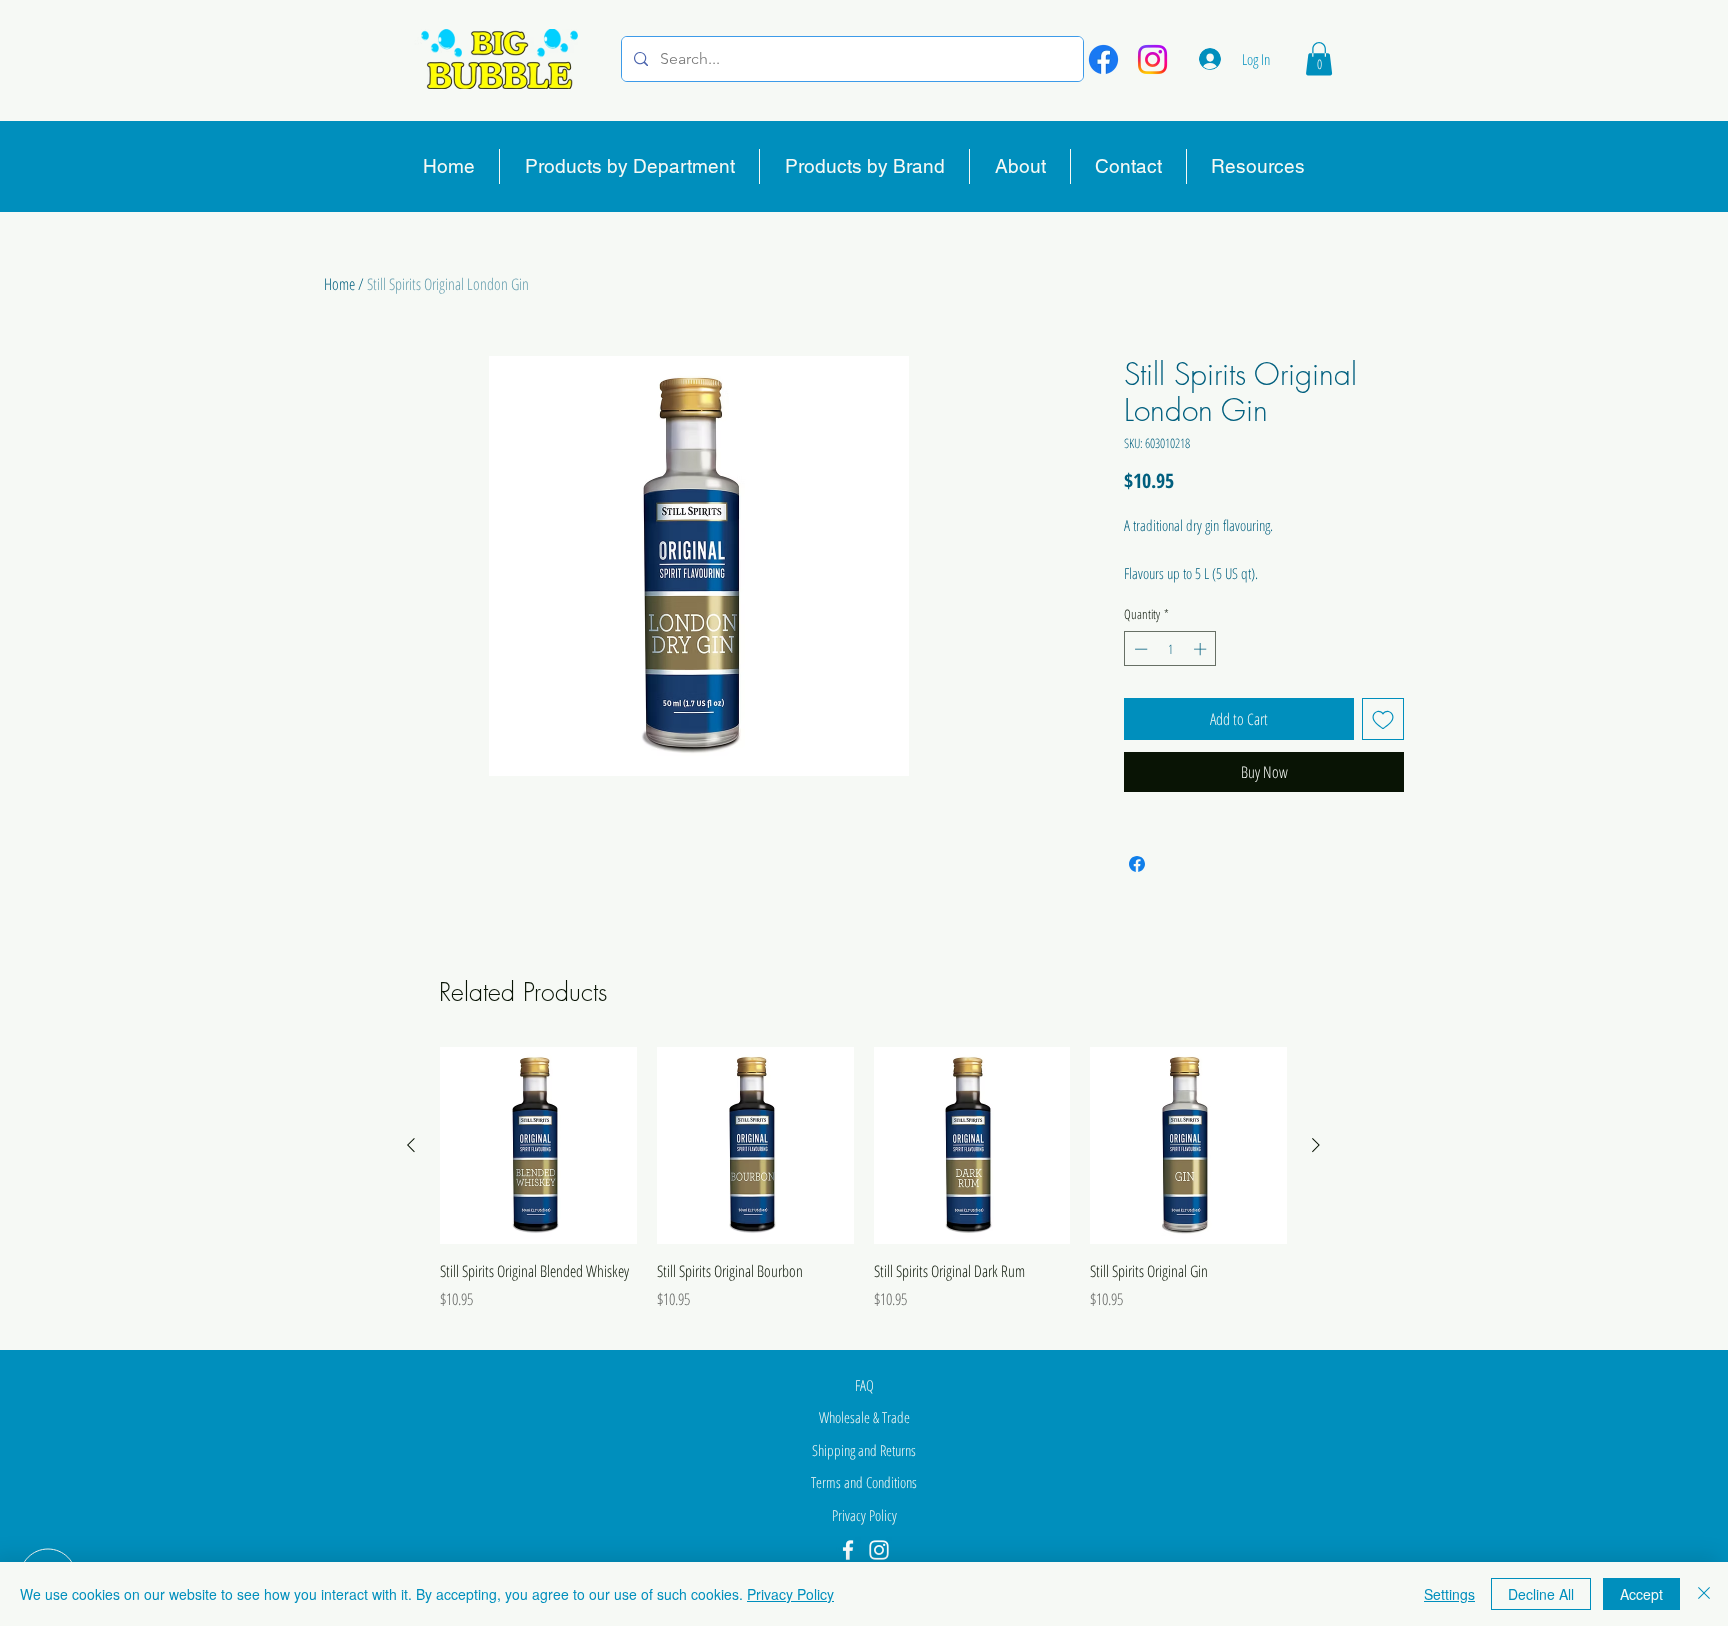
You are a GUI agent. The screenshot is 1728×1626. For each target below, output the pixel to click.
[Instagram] (1152, 59)
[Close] (1704, 1594)
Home (339, 284)
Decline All (1541, 1594)
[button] (1319, 58)
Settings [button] (1449, 1594)
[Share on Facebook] (1137, 864)
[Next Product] (1316, 1145)
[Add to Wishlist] (1383, 719)
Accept (1641, 1594)
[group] (863, 1190)
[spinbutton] (1170, 649)
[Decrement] (1139, 649)
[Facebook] (1103, 59)
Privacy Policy (790, 1594)
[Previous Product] (411, 1145)
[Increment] (1202, 649)
